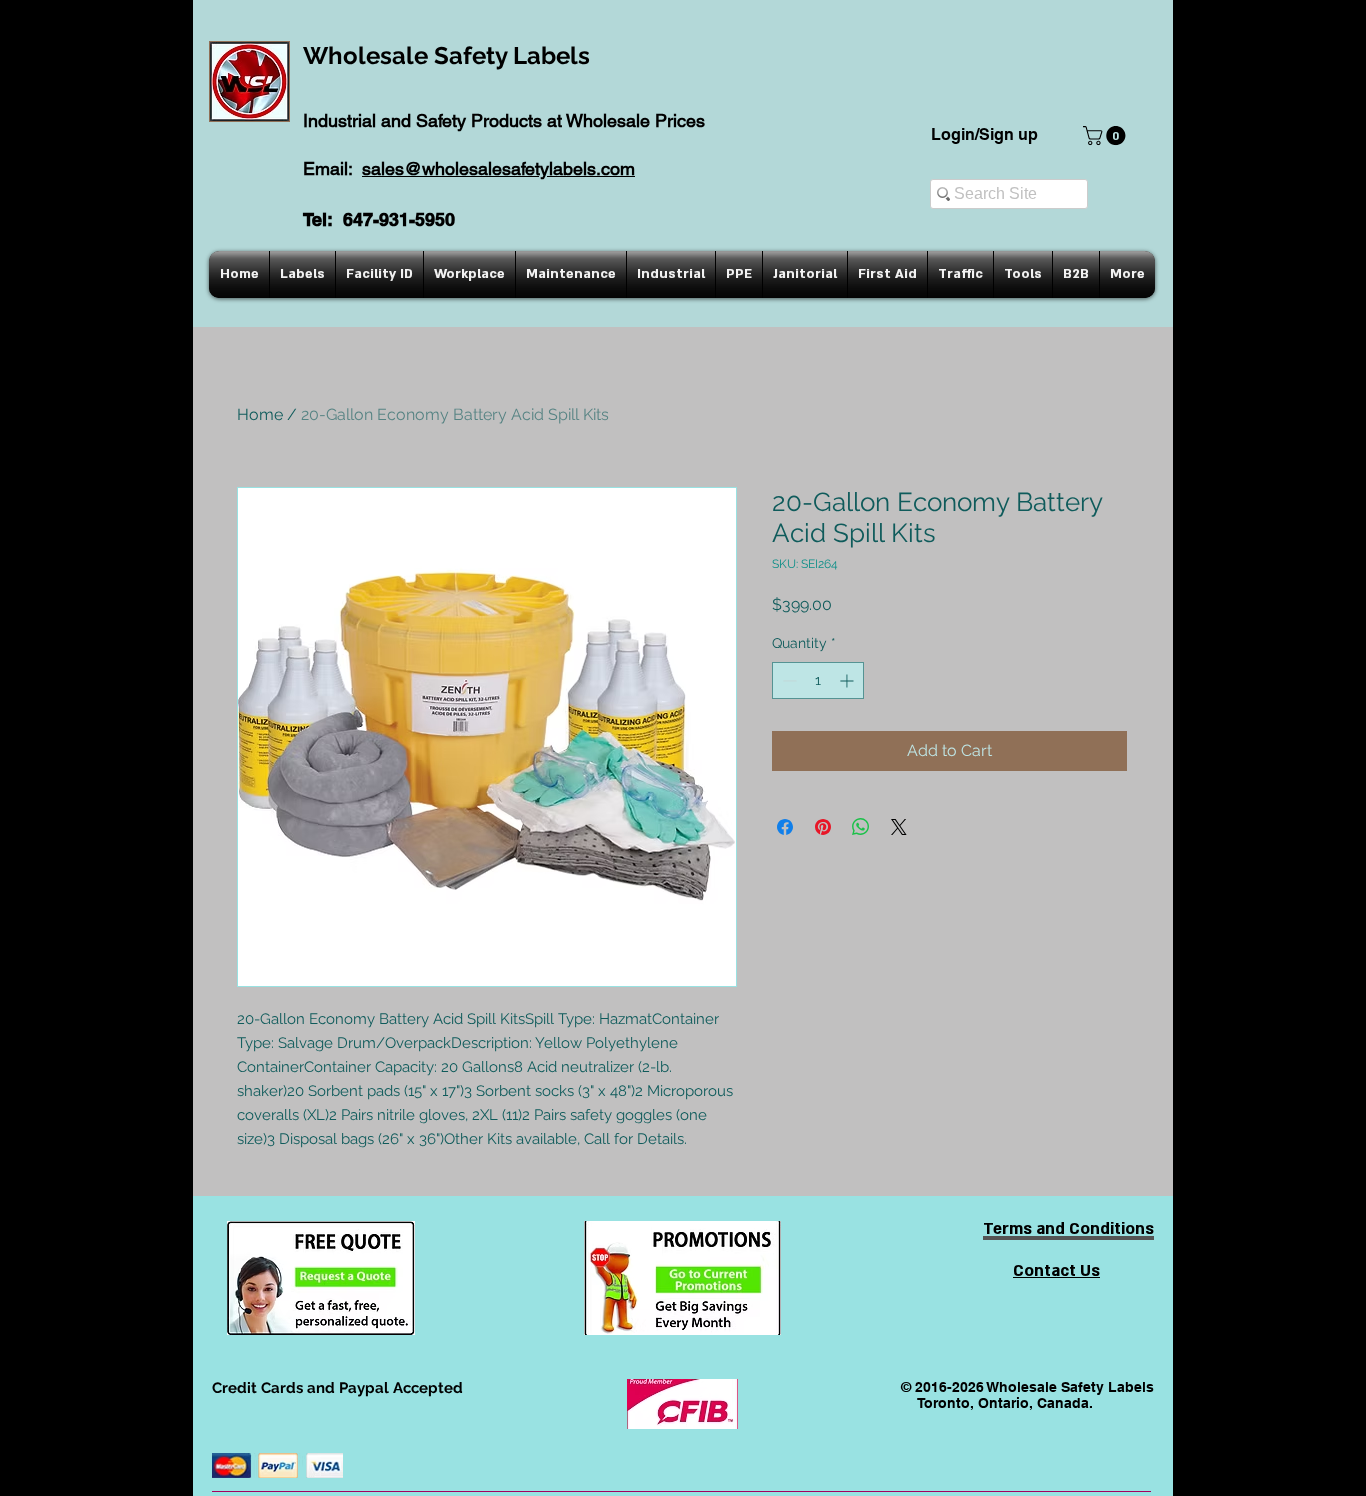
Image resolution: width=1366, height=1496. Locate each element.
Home (260, 414)
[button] (1106, 135)
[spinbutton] (818, 680)
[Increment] (848, 680)
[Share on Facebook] (785, 827)
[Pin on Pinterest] (823, 827)
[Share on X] (899, 827)
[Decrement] (787, 680)
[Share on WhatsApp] (861, 827)
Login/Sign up (984, 134)
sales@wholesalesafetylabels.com (498, 168)
